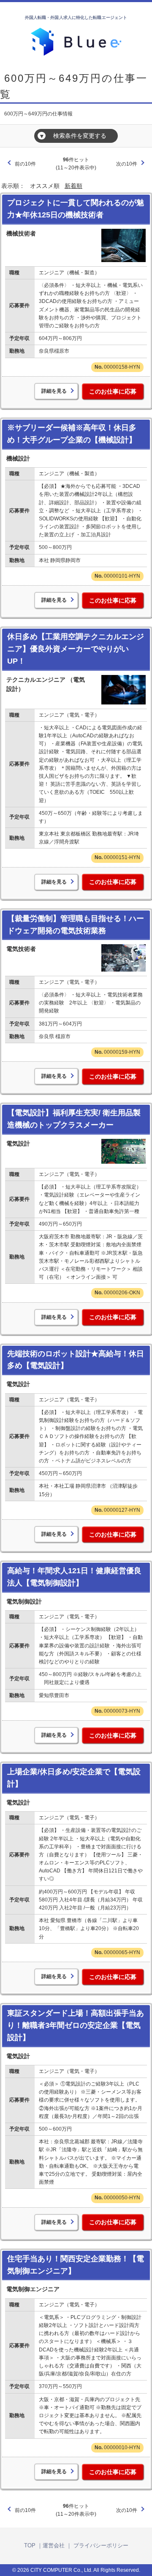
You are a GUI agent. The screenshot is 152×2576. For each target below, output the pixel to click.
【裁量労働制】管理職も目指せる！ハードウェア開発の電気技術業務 (76, 925)
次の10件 (127, 164)
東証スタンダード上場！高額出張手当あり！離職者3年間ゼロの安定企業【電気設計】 (76, 2025)
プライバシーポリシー (101, 2545)
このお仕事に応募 (113, 391)
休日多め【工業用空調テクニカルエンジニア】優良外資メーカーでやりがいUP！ (76, 649)
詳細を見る (54, 391)
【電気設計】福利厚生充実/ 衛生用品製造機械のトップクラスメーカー (74, 1119)
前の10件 (25, 164)
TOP (30, 2545)
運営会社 (54, 2545)
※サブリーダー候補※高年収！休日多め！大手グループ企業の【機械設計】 (72, 434)
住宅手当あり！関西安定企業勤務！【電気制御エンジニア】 (76, 2265)
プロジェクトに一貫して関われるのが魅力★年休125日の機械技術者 (76, 209)
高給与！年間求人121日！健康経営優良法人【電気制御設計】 (74, 1577)
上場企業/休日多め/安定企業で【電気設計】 (74, 1778)
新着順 (73, 186)
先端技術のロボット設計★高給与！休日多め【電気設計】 (76, 1360)
